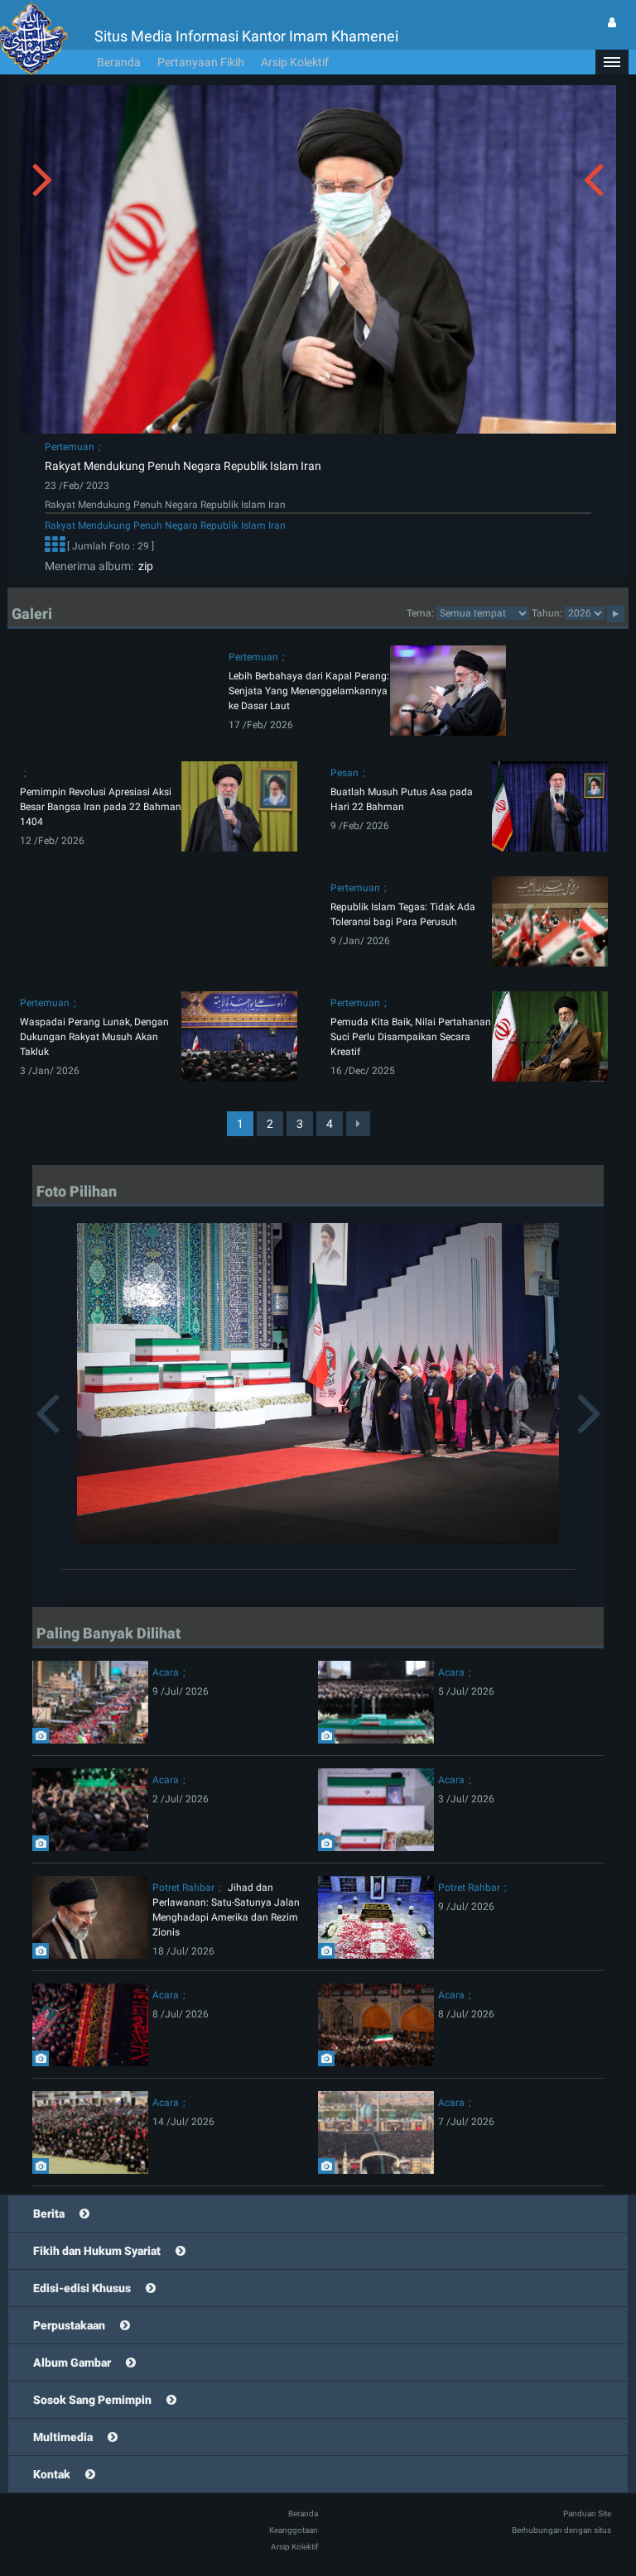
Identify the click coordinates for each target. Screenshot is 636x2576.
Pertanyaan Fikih (201, 62)
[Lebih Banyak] (55, 546)
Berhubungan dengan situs (561, 2530)
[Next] (358, 1124)
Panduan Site (587, 2514)
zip (143, 566)
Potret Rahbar (183, 1888)
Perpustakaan (69, 2325)
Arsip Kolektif (295, 62)
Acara (166, 1672)
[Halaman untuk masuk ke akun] (612, 22)
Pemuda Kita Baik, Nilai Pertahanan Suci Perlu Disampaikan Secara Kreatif (411, 1037)
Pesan (344, 773)
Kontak (52, 2474)
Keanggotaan (294, 2530)
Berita (49, 2214)
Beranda (119, 62)
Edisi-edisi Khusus (82, 2288)
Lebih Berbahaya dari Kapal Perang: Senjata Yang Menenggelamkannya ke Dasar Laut (309, 691)
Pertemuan (70, 447)
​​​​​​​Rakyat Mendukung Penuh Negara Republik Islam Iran (183, 466)
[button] (612, 62)
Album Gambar (72, 2363)
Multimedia (63, 2437)
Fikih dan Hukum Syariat (97, 2251)
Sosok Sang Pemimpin (92, 2400)
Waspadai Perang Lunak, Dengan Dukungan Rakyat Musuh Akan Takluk (94, 1037)
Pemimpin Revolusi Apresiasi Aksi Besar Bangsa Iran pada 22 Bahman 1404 (101, 807)
